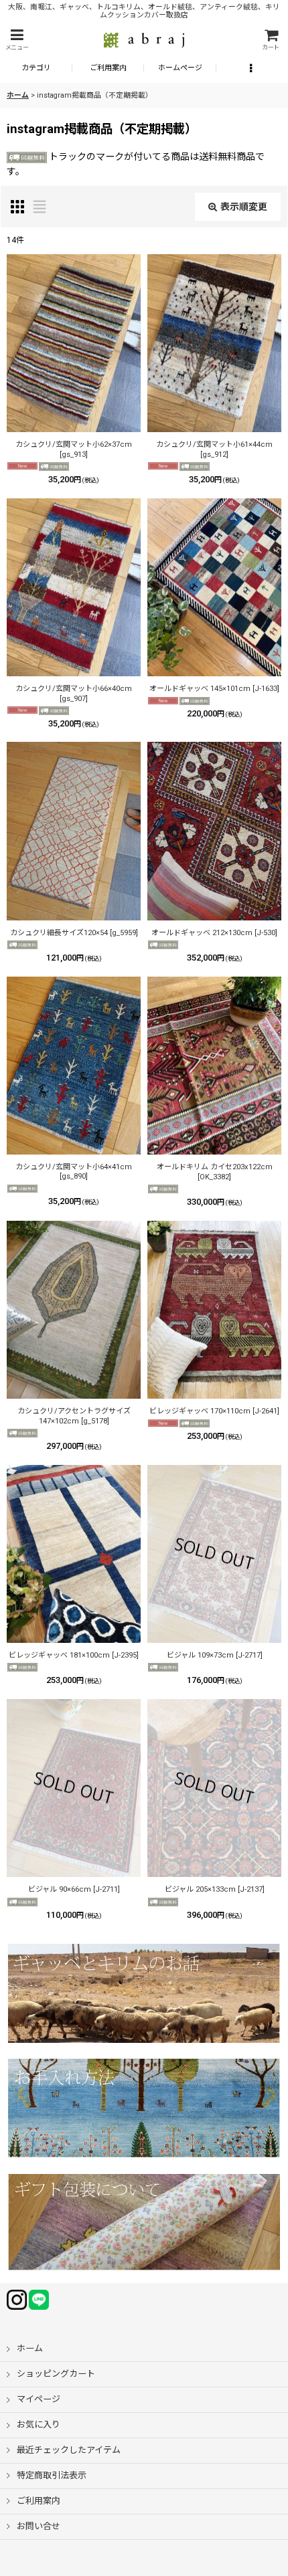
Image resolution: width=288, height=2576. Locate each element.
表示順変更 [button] (244, 207)
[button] (17, 40)
